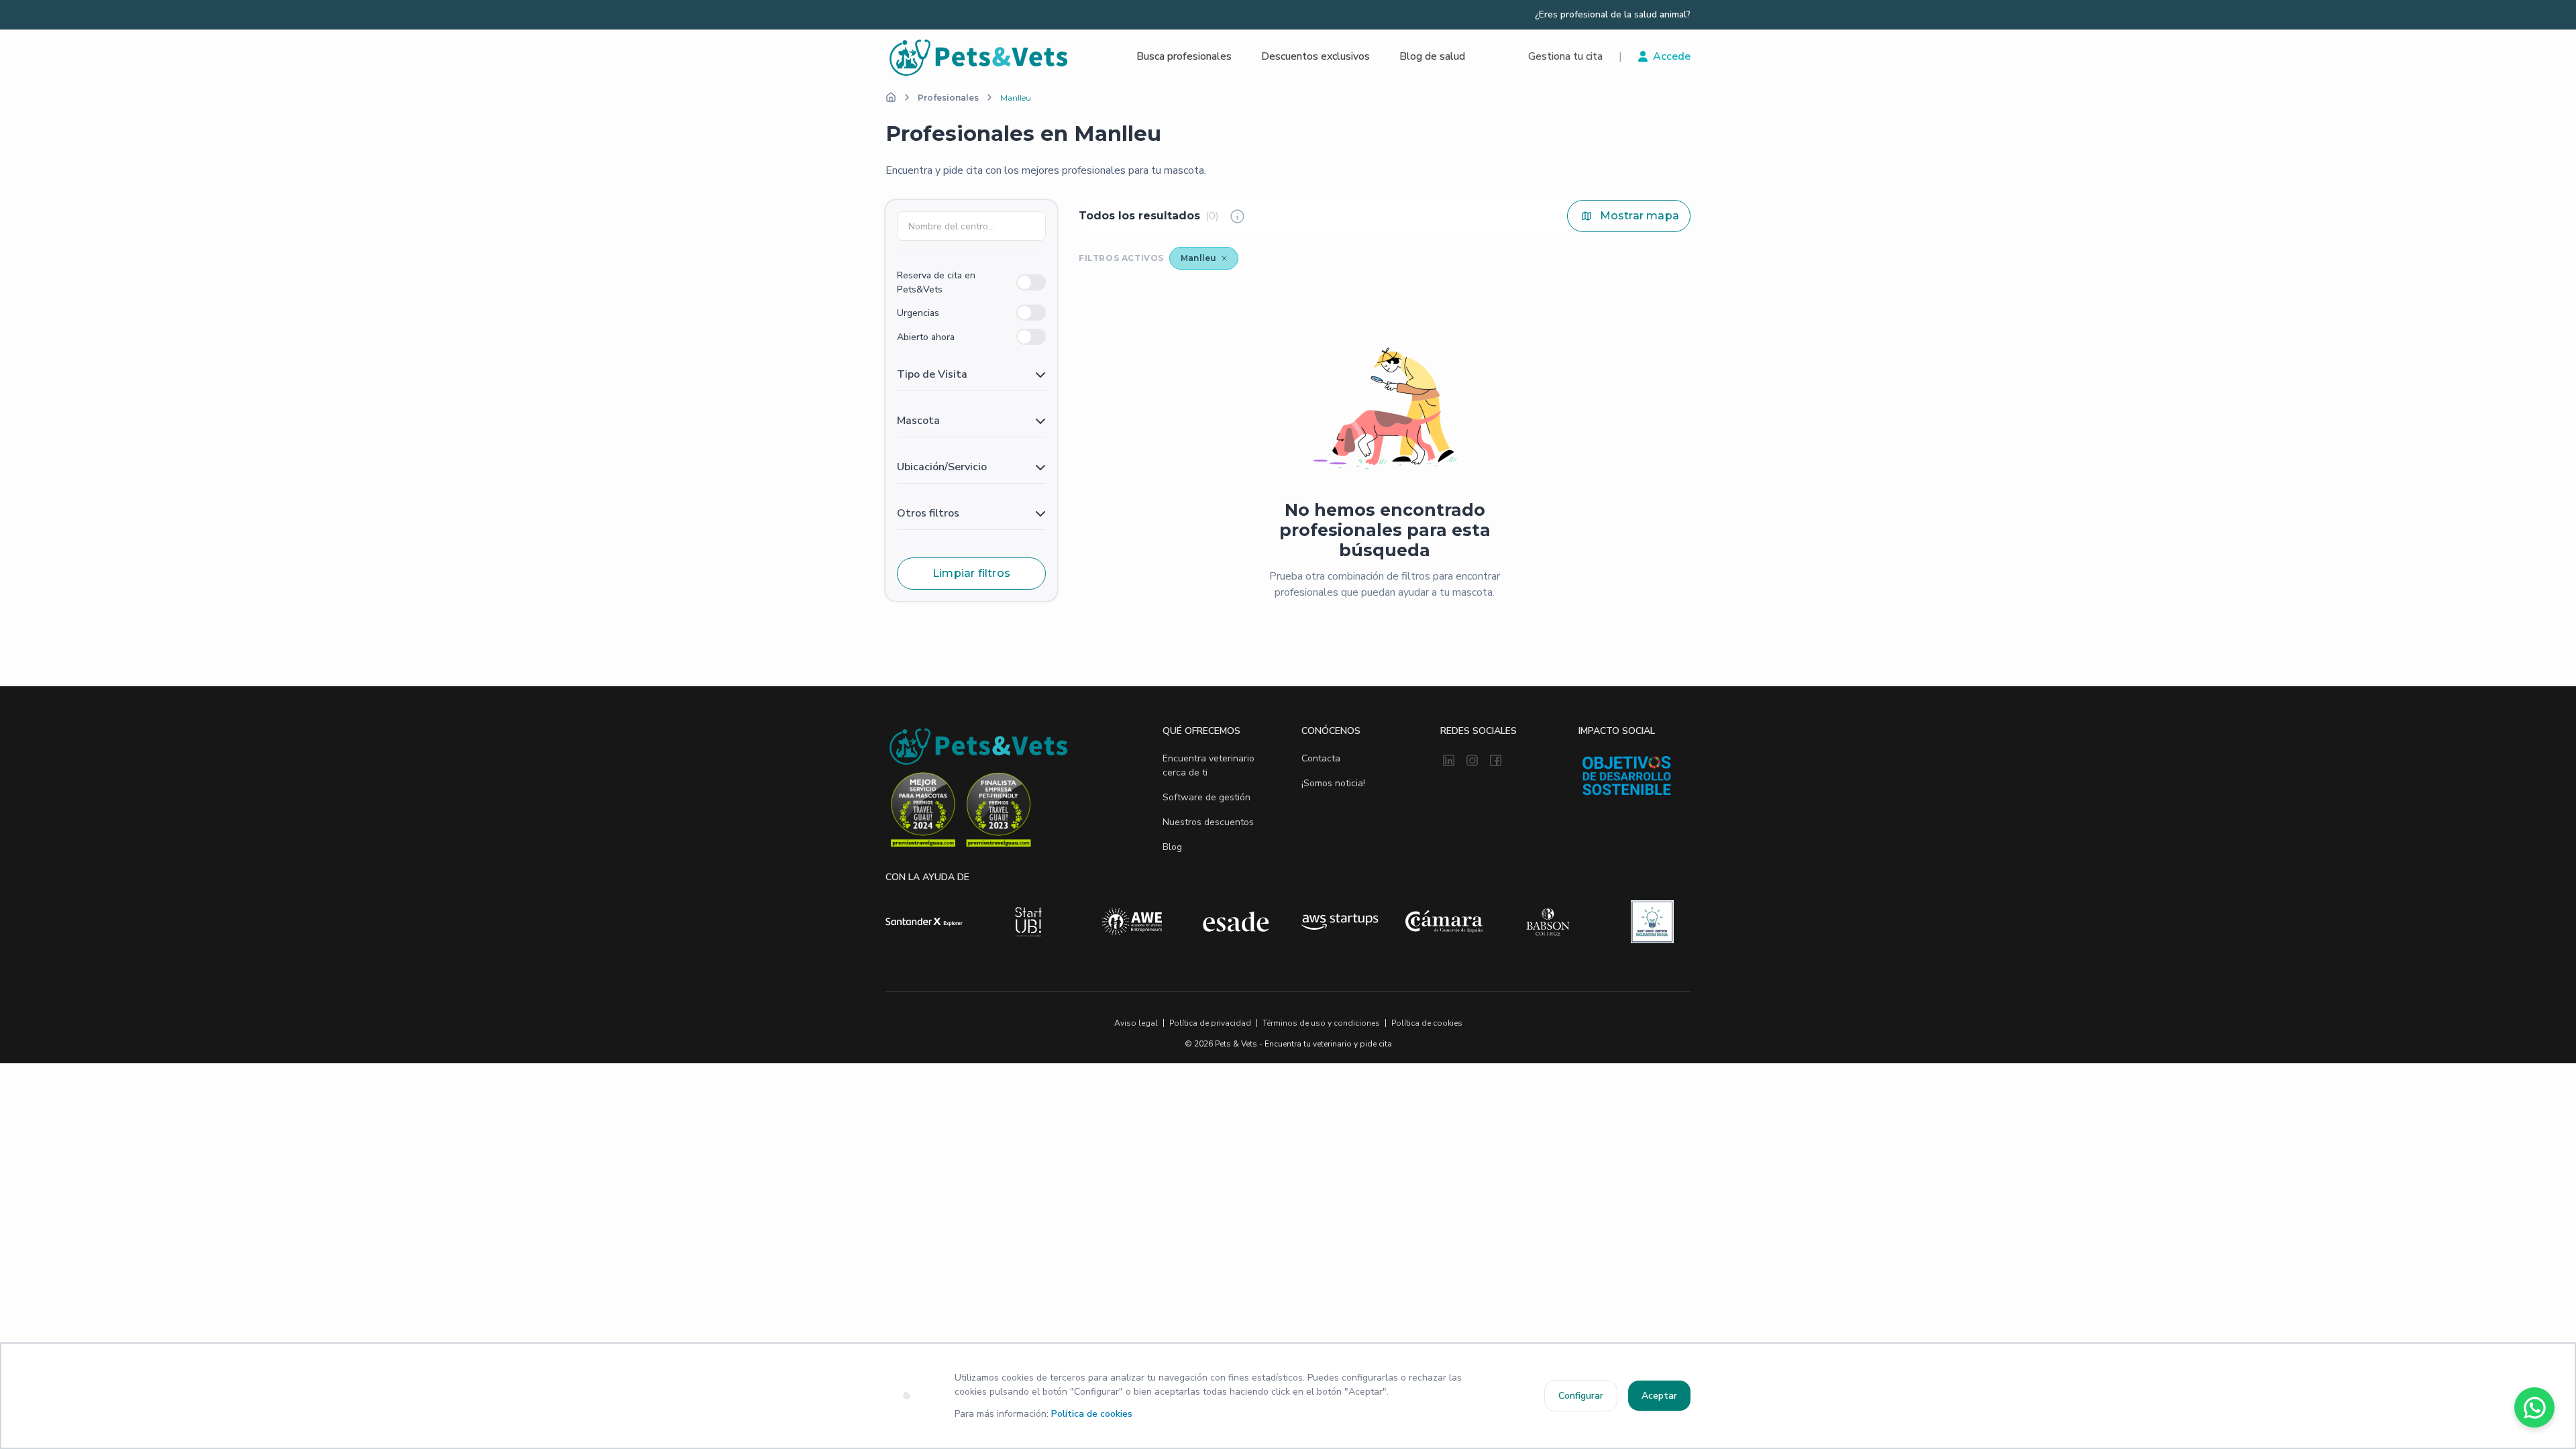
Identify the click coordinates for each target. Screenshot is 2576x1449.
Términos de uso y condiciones (1321, 1023)
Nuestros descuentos (1208, 822)
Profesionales (948, 98)
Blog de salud (1432, 56)
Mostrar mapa (1640, 216)
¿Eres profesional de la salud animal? (1613, 15)
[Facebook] (1496, 761)
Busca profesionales (1184, 56)
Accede (1672, 56)
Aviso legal (1136, 1023)
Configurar (1581, 1396)
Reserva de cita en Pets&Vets (936, 282)
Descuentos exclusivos (1316, 56)
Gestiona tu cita (1565, 56)
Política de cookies (1092, 1414)
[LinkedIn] (1449, 761)
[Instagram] (1472, 761)
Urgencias (918, 313)
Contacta (1321, 758)
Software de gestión (1206, 797)
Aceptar (1659, 1396)
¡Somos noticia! (1333, 783)
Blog (1172, 847)
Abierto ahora (926, 337)
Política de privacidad (1210, 1023)
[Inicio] (891, 97)
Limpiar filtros (971, 573)
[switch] (1031, 282)
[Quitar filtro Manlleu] (1224, 258)
